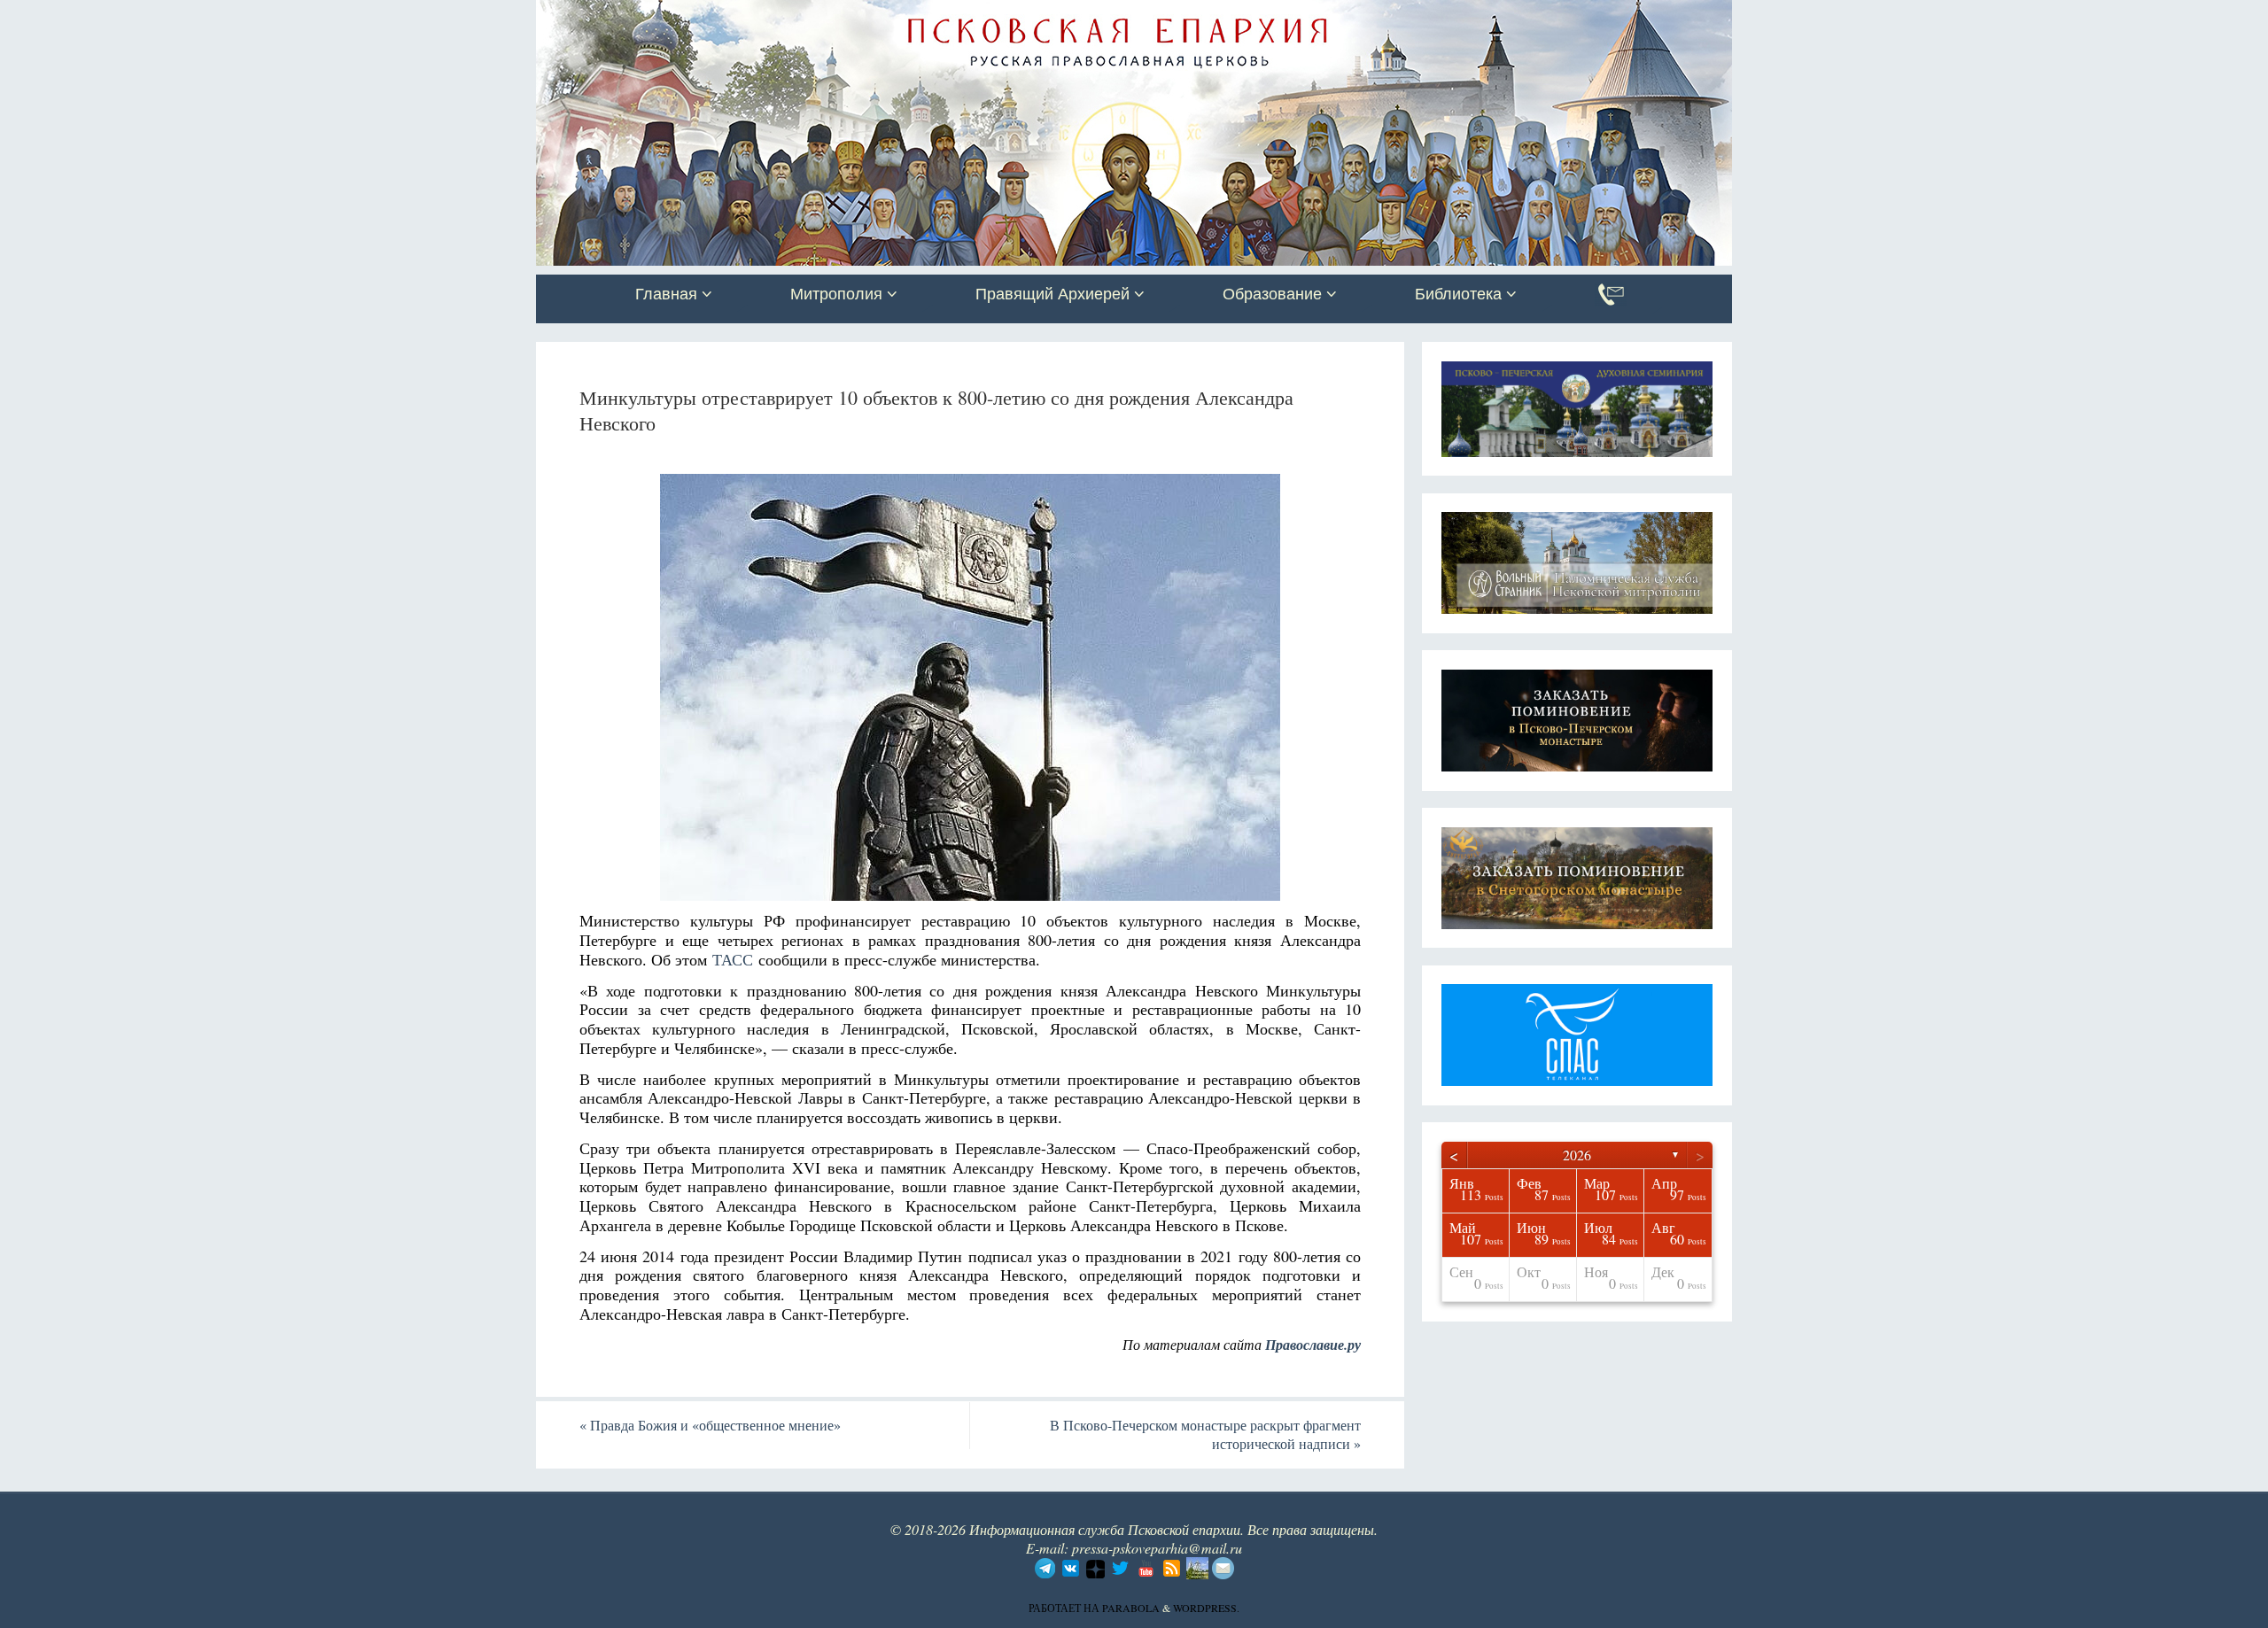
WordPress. (1206, 1608)
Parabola (1131, 1608)
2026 (1577, 1155)
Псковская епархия (787, 15)
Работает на (1065, 1608)
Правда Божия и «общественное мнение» (710, 1425)
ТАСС (733, 959)
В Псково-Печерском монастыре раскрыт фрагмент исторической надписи (1205, 1434)
